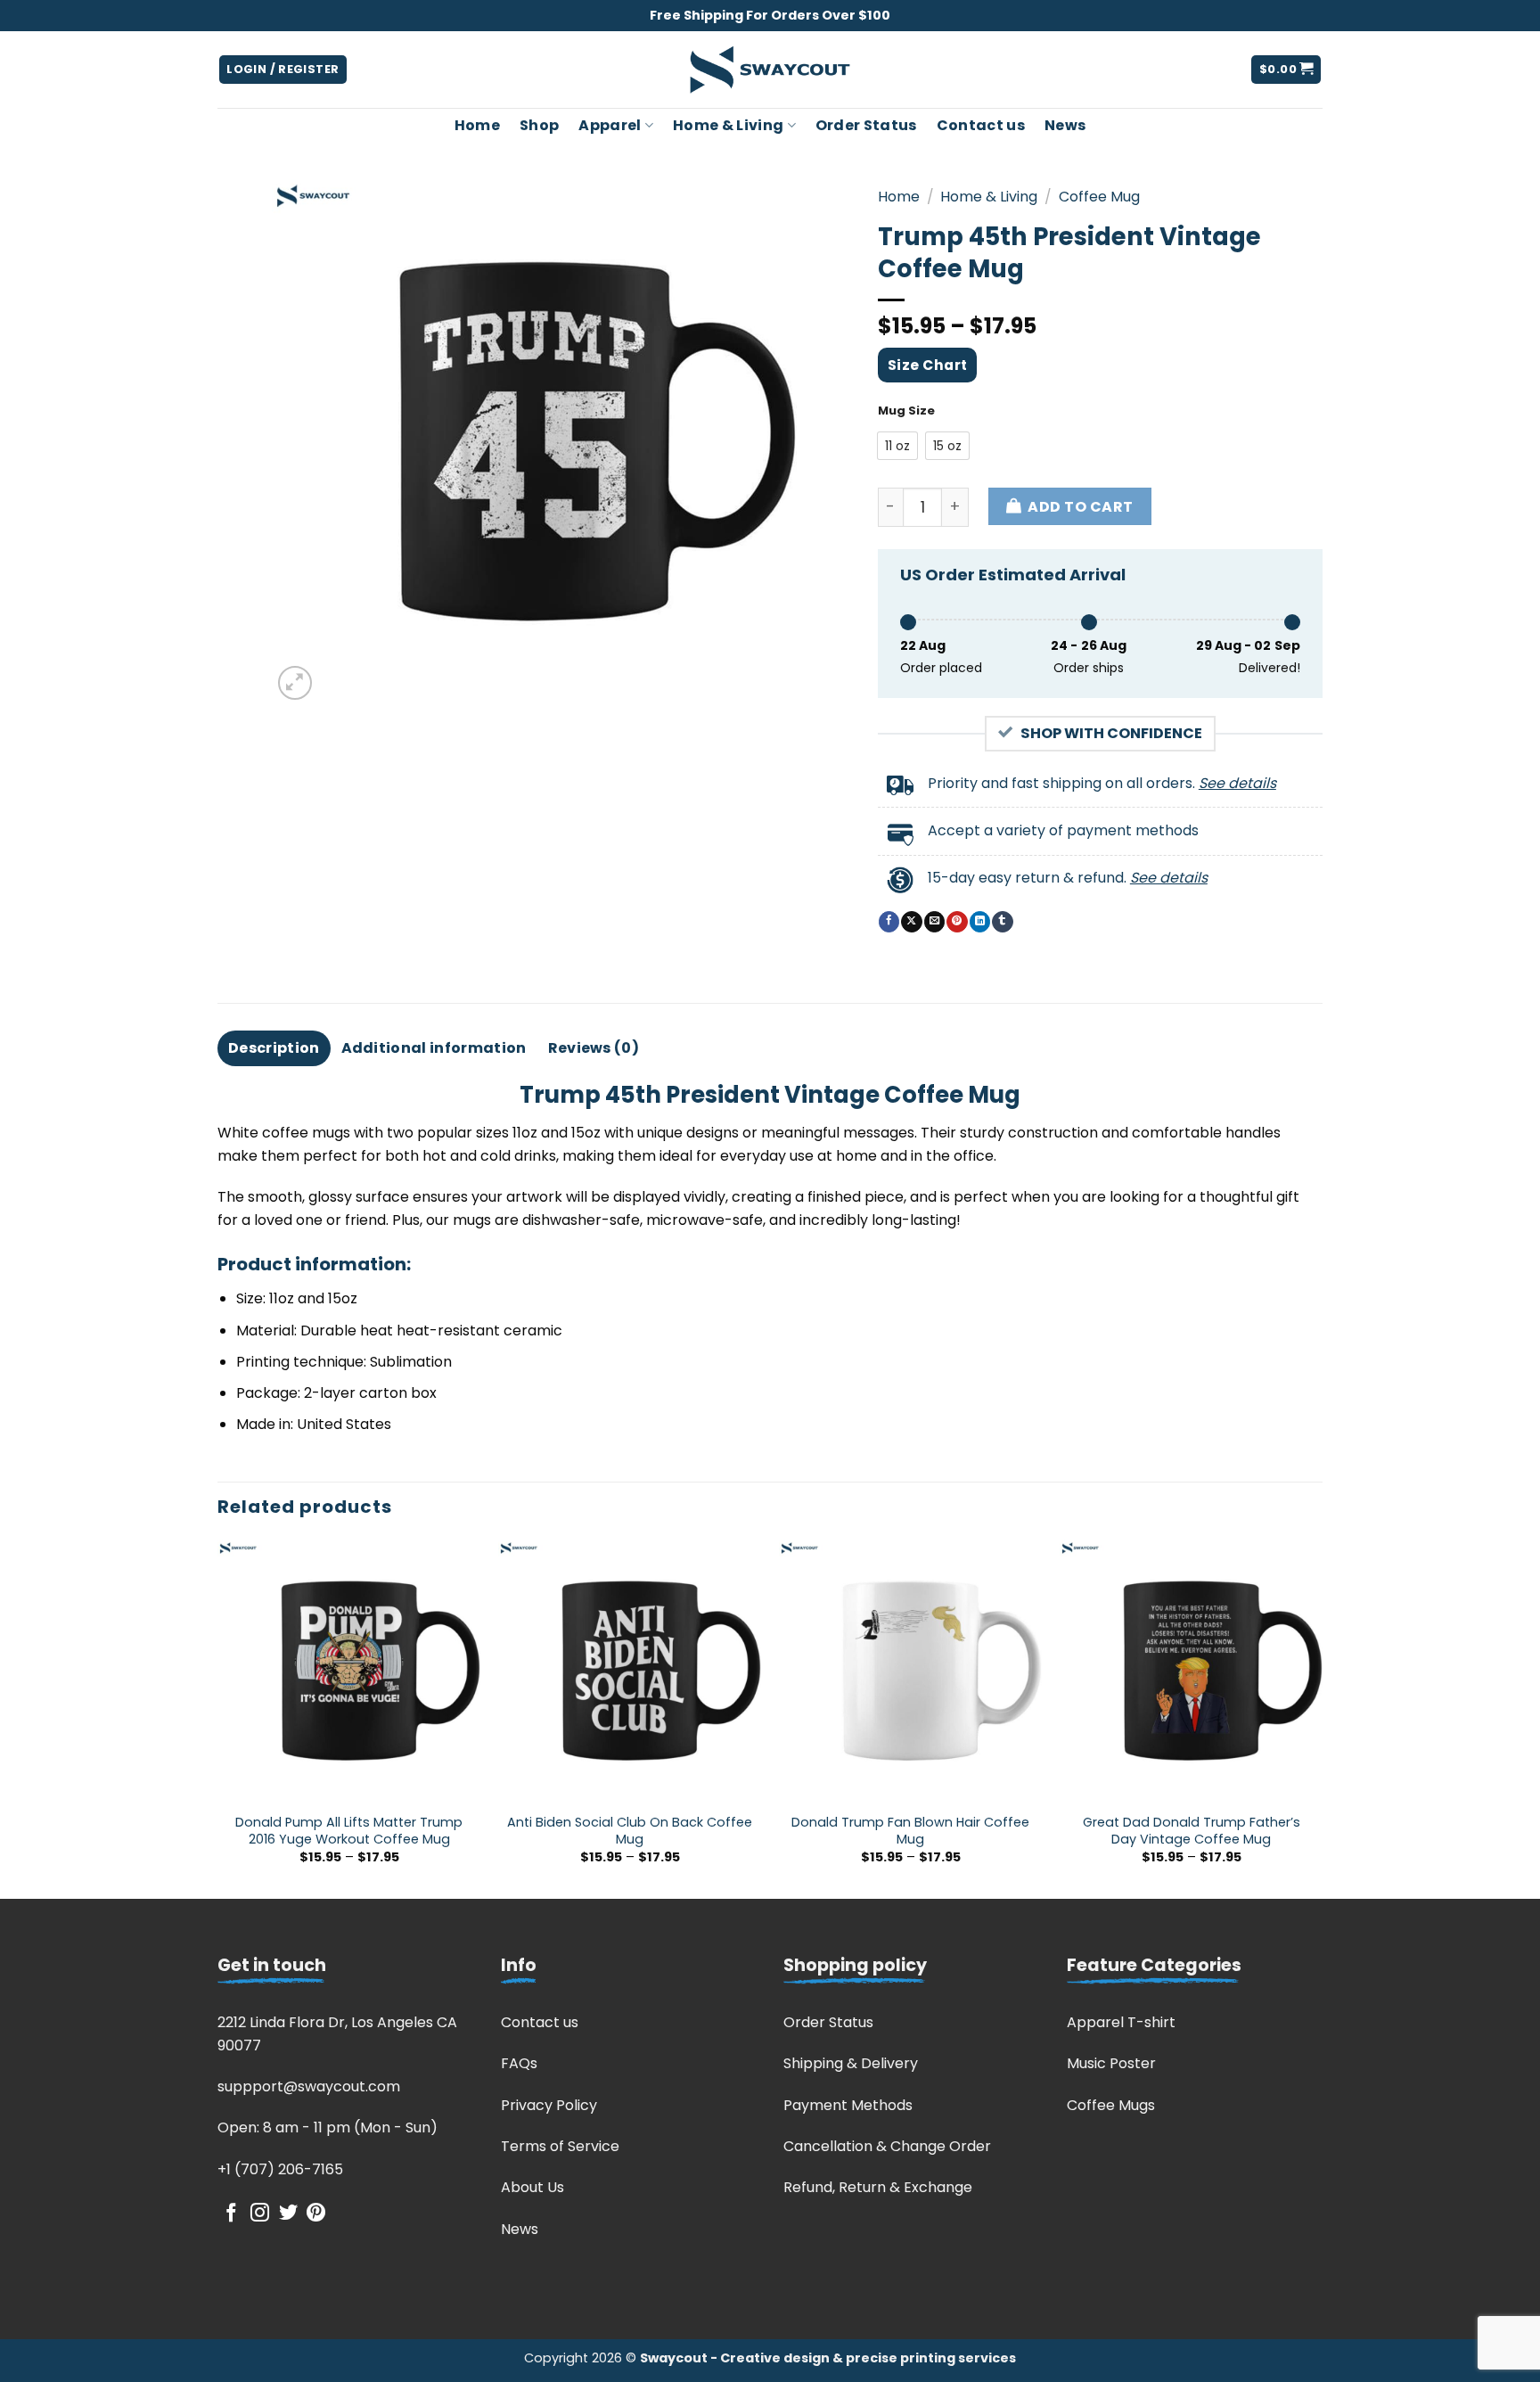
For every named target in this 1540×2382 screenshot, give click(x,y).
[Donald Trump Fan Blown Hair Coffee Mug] (910, 1671)
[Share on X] (911, 922)
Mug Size (906, 411)
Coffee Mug (1099, 197)
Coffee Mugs (1111, 2105)
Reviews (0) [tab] (594, 1048)
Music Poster (1111, 2063)
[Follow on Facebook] (231, 2214)
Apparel (610, 125)
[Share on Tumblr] (1002, 922)
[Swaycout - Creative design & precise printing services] (770, 70)
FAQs (519, 2063)
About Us (532, 2187)
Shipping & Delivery (851, 2063)
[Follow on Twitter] (288, 2214)
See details (1237, 783)
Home (477, 125)
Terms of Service (560, 2146)
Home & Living (728, 125)
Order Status (866, 125)
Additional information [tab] (434, 1048)
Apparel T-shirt (1121, 2022)
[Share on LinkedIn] (980, 922)
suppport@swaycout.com (309, 2086)
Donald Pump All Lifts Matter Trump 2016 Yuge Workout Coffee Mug (349, 1831)
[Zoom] (295, 683)
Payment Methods (848, 2105)
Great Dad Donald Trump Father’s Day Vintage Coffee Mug (1192, 1831)
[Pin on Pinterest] (957, 922)
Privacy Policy (549, 2105)
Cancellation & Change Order (887, 2146)
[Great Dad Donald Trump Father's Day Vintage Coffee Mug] (1191, 1671)
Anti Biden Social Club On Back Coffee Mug (630, 1831)
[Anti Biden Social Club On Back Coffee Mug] (630, 1671)
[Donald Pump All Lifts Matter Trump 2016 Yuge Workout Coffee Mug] (349, 1671)
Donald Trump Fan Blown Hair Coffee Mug (910, 1831)
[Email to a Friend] (934, 922)
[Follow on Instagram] (260, 2214)
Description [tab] (274, 1048)
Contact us (981, 125)
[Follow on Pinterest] (316, 2214)
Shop (539, 125)
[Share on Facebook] (889, 922)
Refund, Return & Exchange (878, 2187)
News (1065, 125)
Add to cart (1080, 507)
